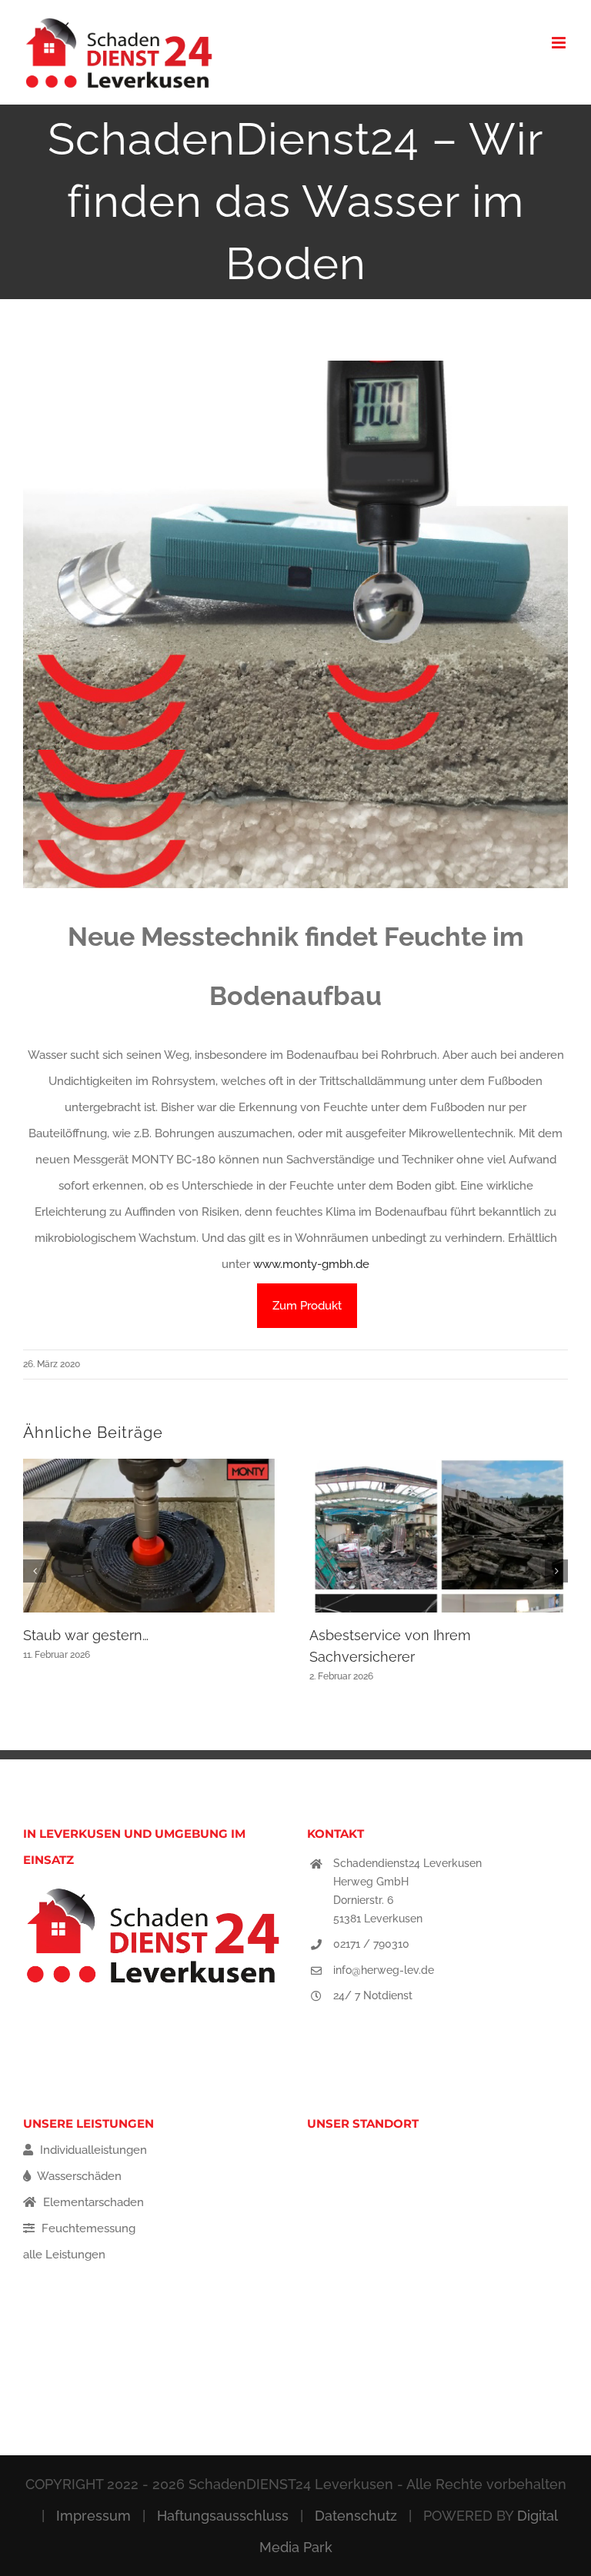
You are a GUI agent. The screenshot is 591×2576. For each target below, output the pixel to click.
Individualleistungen (92, 2150)
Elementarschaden (92, 2202)
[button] (35, 1571)
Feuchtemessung (87, 2228)
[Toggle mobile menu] (560, 43)
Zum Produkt (307, 1306)
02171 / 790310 (371, 1944)
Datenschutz (356, 2516)
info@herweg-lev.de (384, 1970)
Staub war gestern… (86, 1635)
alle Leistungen (64, 2255)
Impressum (93, 2516)
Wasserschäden (78, 2176)
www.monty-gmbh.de (311, 1264)
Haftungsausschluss (223, 2516)
